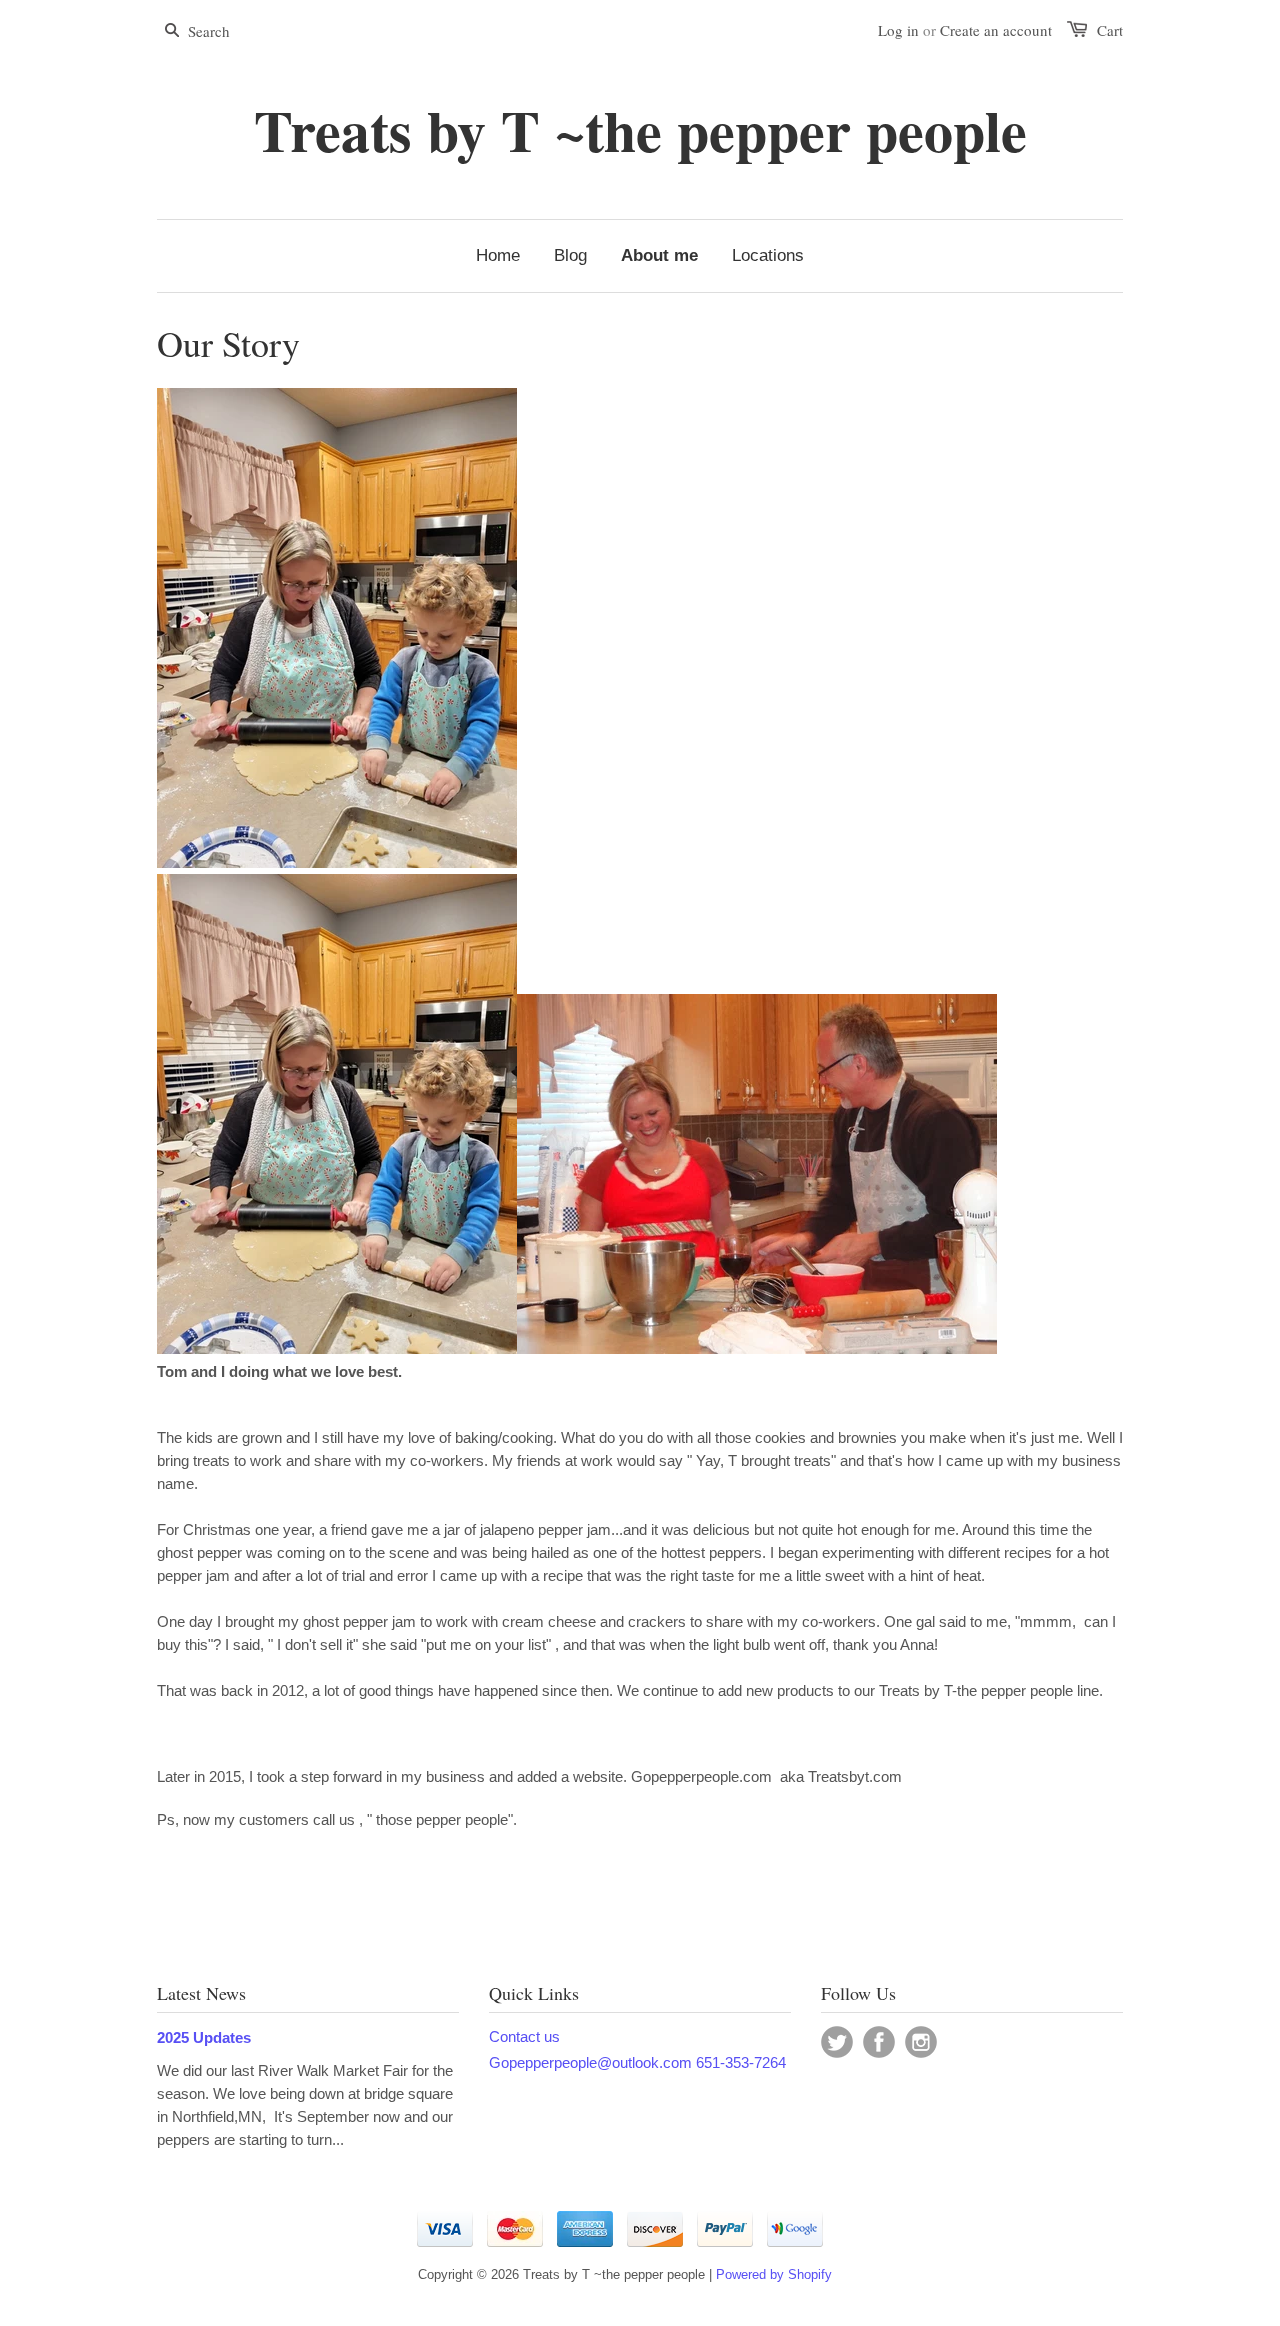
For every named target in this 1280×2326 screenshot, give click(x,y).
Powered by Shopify (774, 2274)
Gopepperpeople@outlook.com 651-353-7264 (637, 2062)
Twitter (837, 2042)
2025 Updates (204, 2037)
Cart (1110, 30)
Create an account (996, 30)
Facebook (879, 2042)
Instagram (921, 2042)
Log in (898, 30)
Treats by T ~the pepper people (640, 130)
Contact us (524, 2036)
